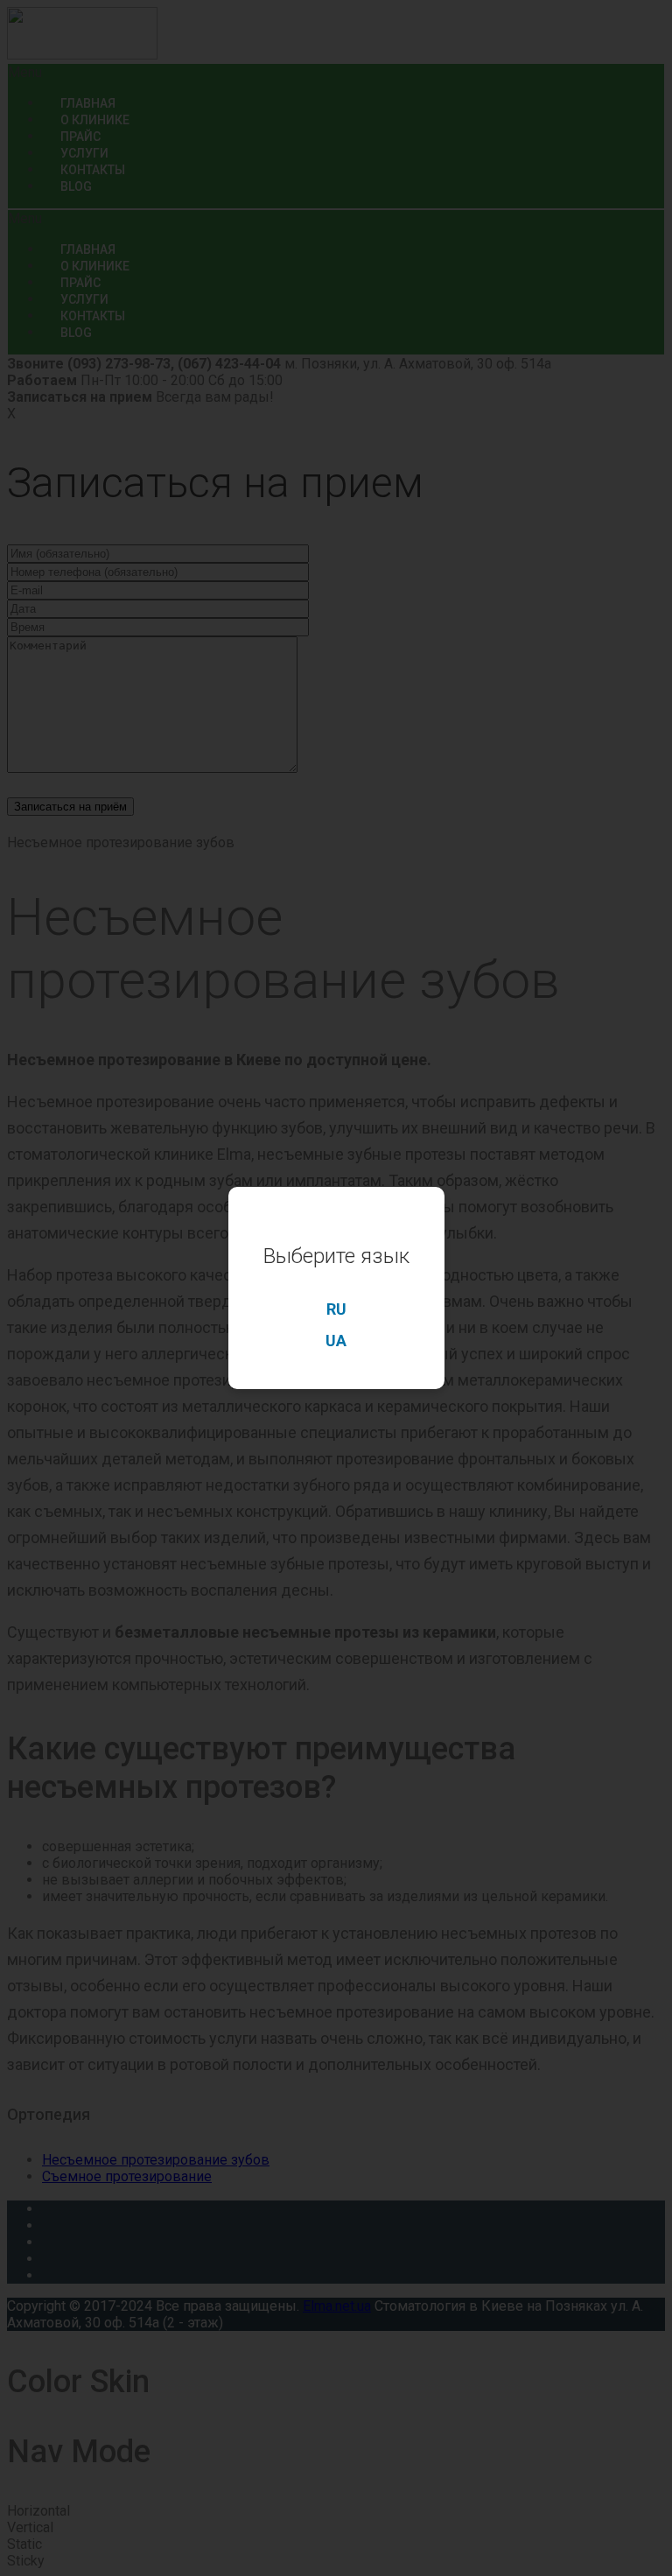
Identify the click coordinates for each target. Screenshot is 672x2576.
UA (336, 1341)
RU (336, 1309)
